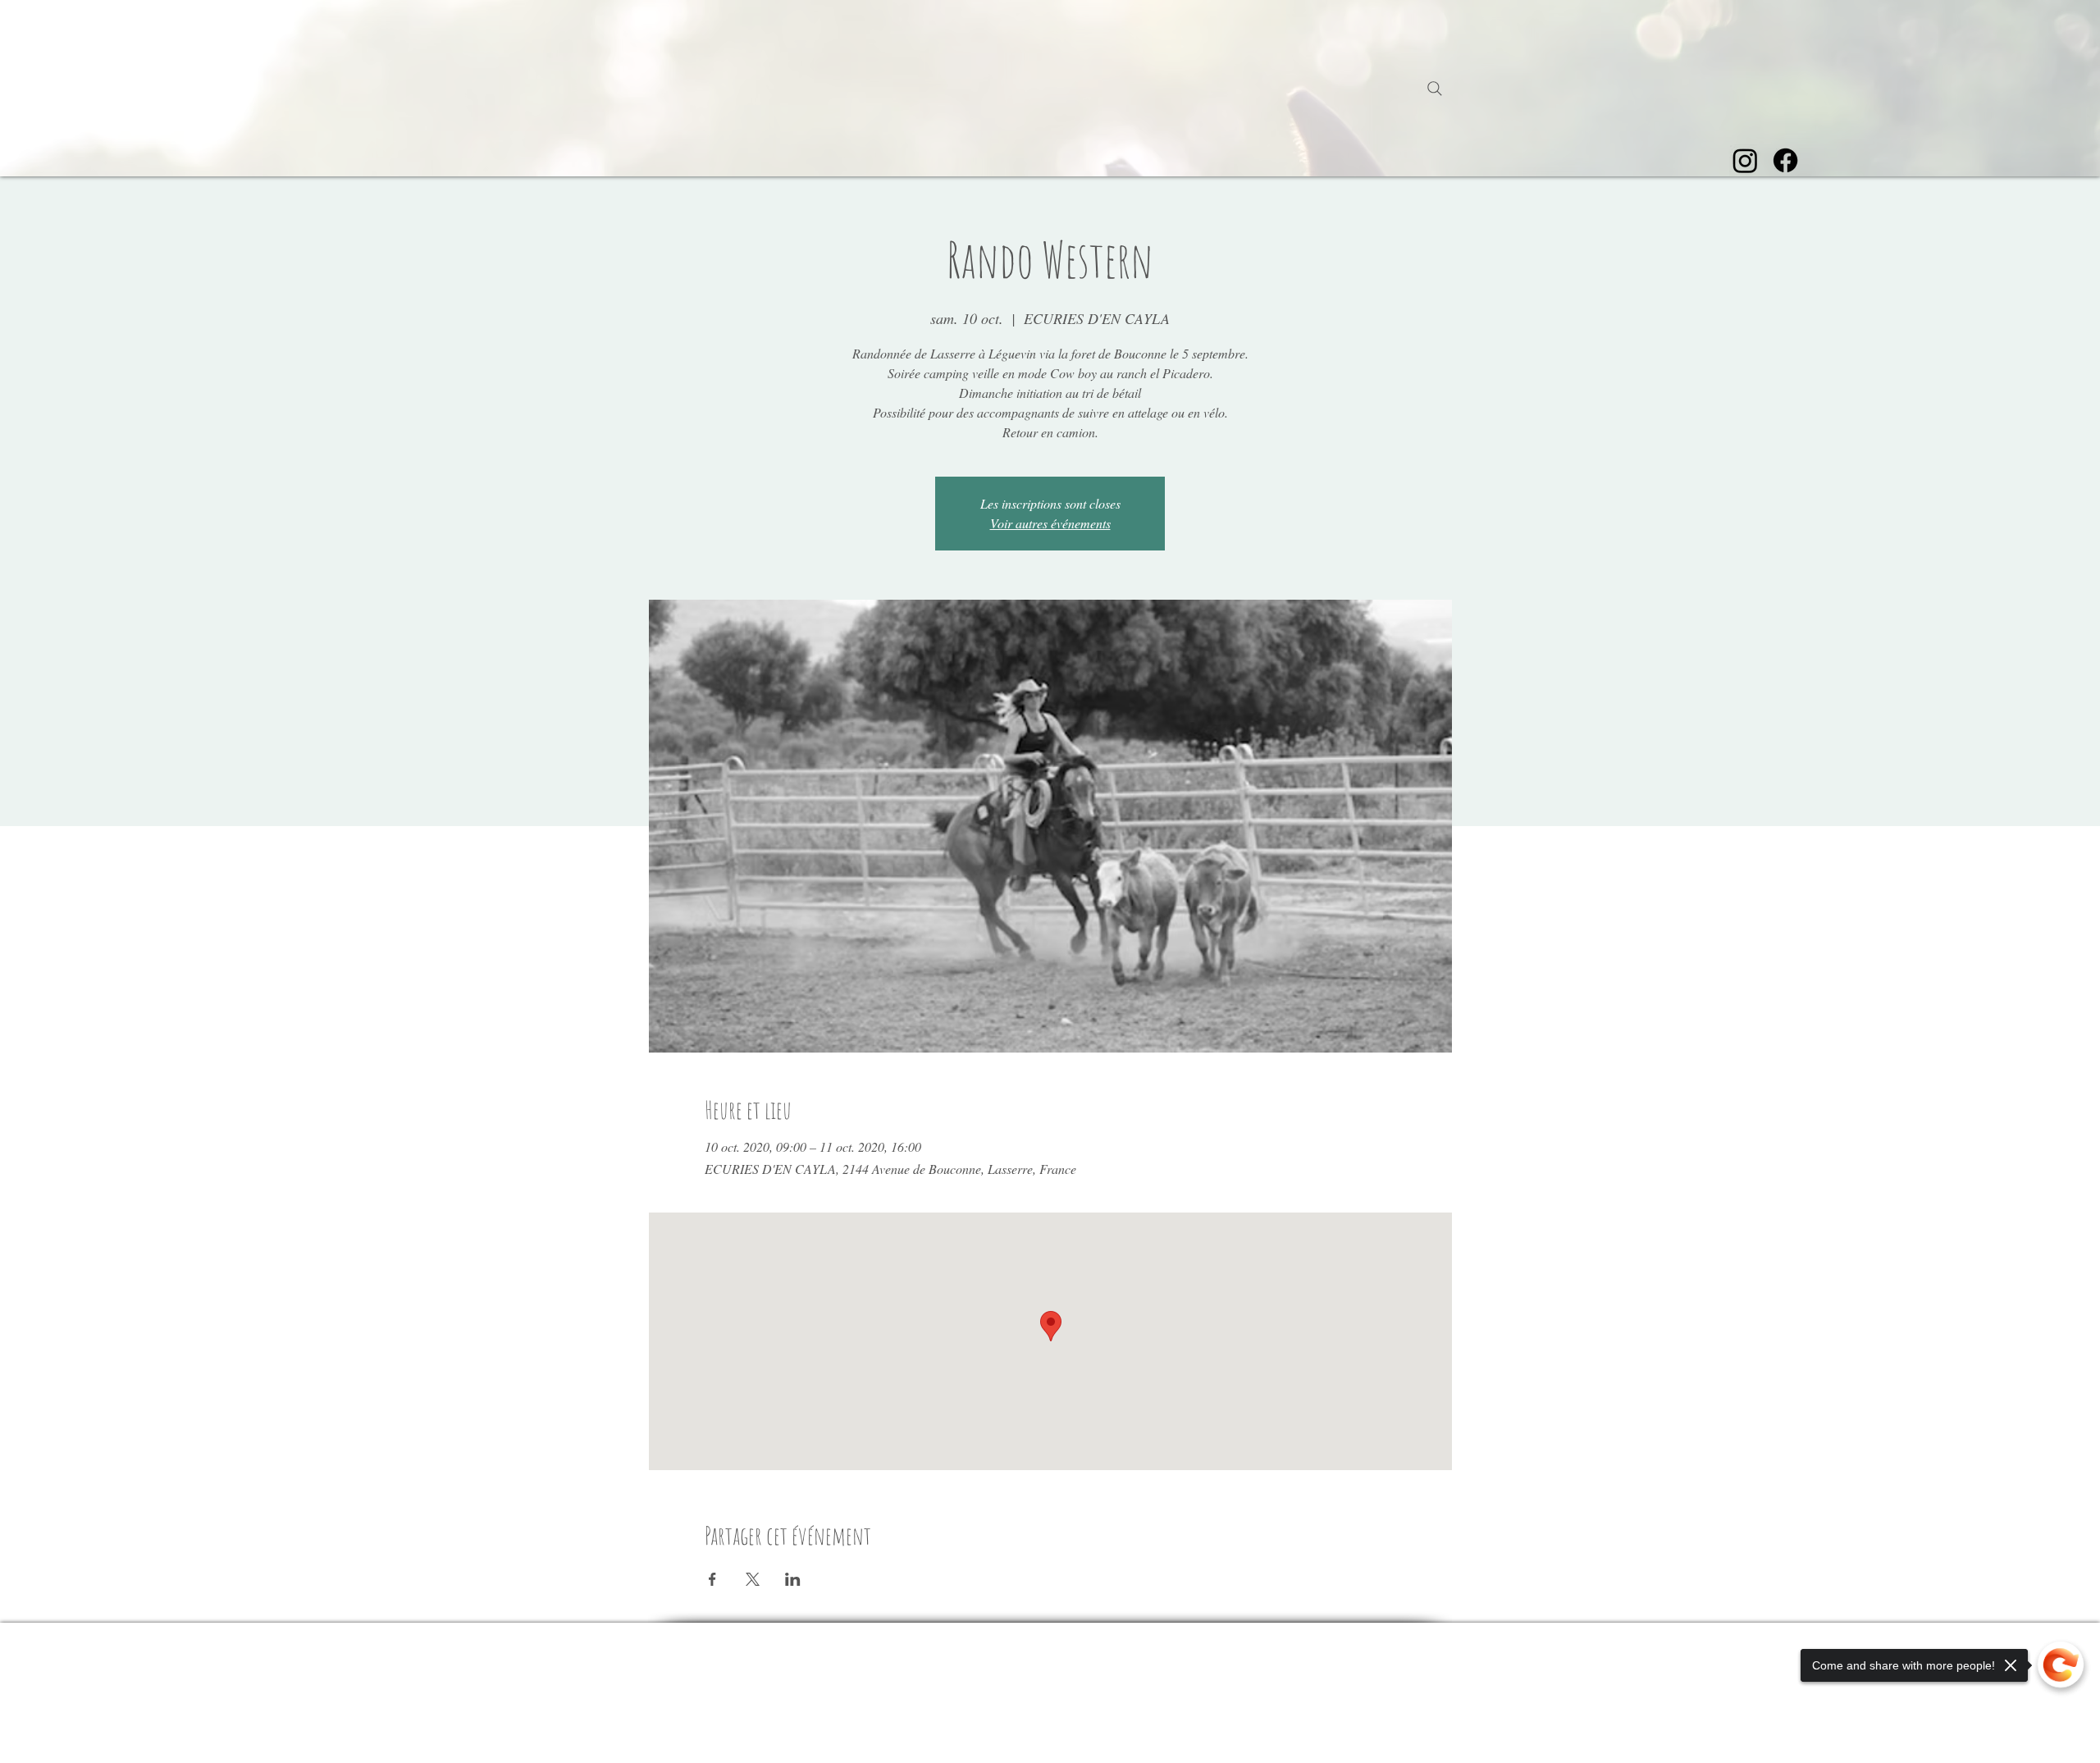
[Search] (1435, 89)
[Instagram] (1745, 160)
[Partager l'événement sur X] (753, 1579)
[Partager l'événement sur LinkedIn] (793, 1579)
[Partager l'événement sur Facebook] (712, 1579)
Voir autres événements (1050, 523)
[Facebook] (1785, 160)
